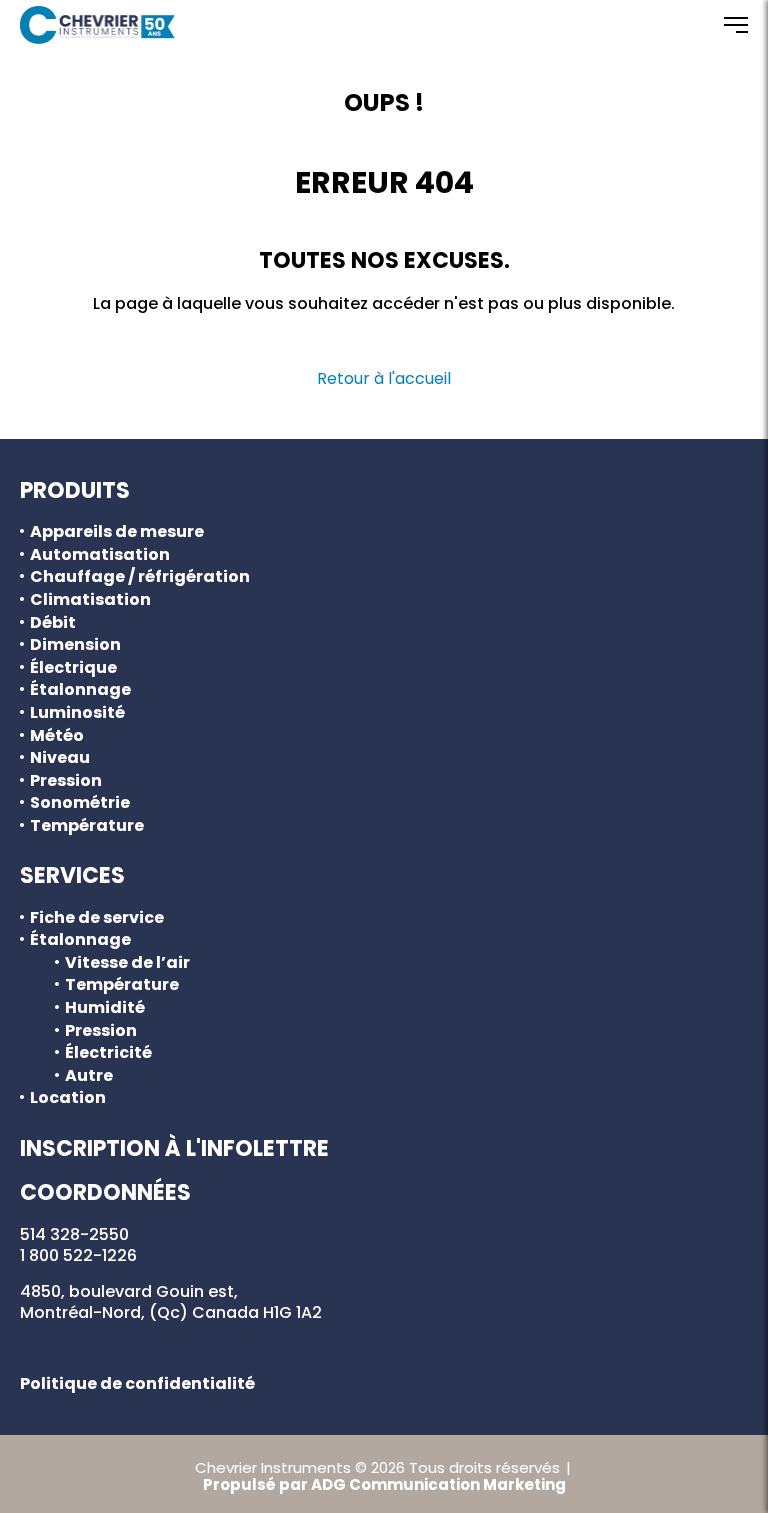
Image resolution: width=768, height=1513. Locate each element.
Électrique (73, 668)
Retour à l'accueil (384, 378)
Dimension (75, 645)
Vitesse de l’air (127, 963)
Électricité (108, 1053)
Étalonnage (80, 690)
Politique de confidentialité (137, 1383)
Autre (89, 1076)
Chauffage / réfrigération (140, 577)
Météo (57, 736)
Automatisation (100, 555)
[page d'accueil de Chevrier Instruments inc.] (97, 25)
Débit (53, 623)
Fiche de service (97, 918)
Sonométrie (80, 803)
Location (68, 1098)
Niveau (60, 758)
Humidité (105, 1008)
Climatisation (90, 600)
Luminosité (77, 713)
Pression (66, 781)
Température (87, 826)
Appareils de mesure (117, 532)
